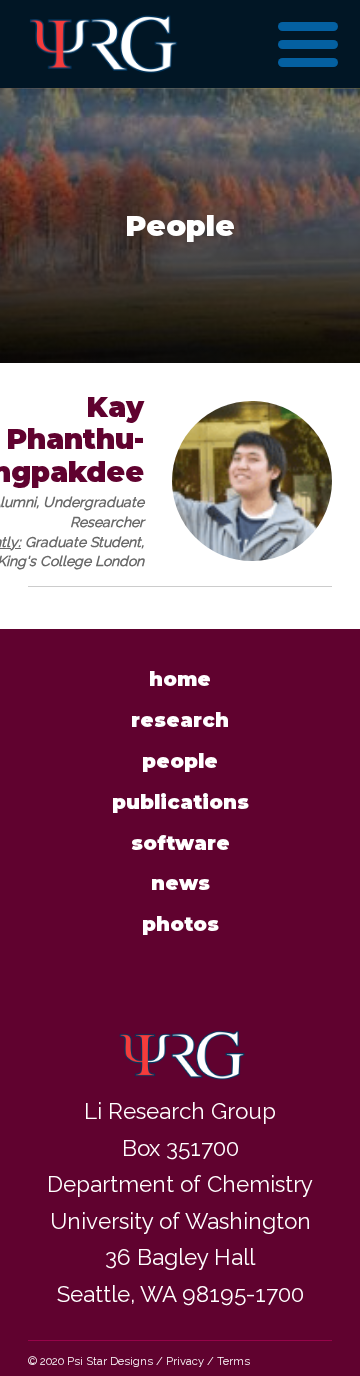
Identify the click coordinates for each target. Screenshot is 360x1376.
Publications (180, 802)
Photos (180, 924)
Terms (233, 1361)
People (180, 761)
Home (180, 679)
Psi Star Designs (110, 1361)
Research (180, 720)
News (180, 883)
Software (180, 843)
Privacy (185, 1361)
